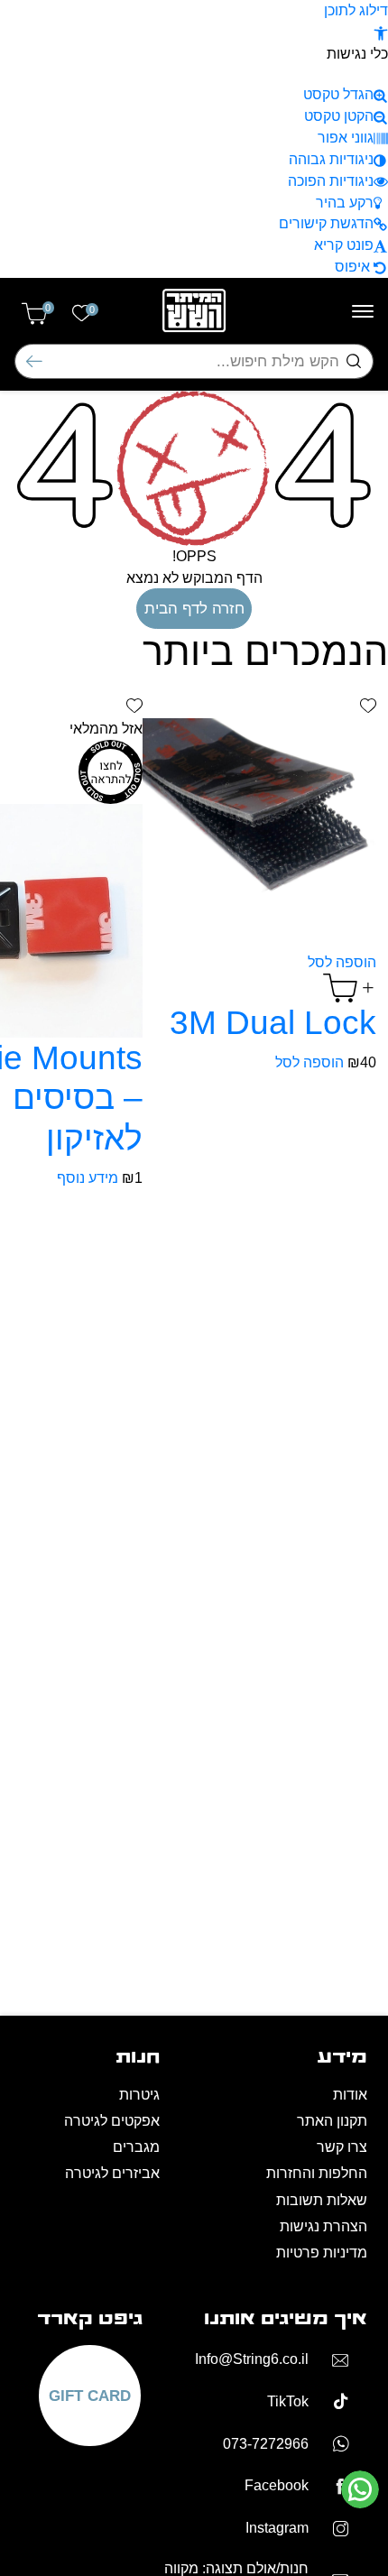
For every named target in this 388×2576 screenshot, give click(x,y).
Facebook (277, 2485)
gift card (90, 2396)
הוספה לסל (342, 962)
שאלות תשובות (322, 2200)
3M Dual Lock (273, 1022)
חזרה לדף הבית (194, 608)
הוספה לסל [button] (309, 1062)
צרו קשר (342, 2147)
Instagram (277, 2528)
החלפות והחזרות (317, 2173)
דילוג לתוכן (356, 10)
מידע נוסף (88, 1178)
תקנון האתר (332, 2121)
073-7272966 (266, 2444)
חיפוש (34, 361)
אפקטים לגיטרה (112, 2121)
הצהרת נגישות (323, 2226)
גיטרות (139, 2095)
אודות (350, 2095)
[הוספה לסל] (350, 987)
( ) (48, 309)
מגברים (136, 2147)
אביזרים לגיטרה (112, 2173)
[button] (381, 32)
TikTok (288, 2401)
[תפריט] (363, 311)
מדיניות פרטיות (322, 2253)
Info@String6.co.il (252, 2359)
